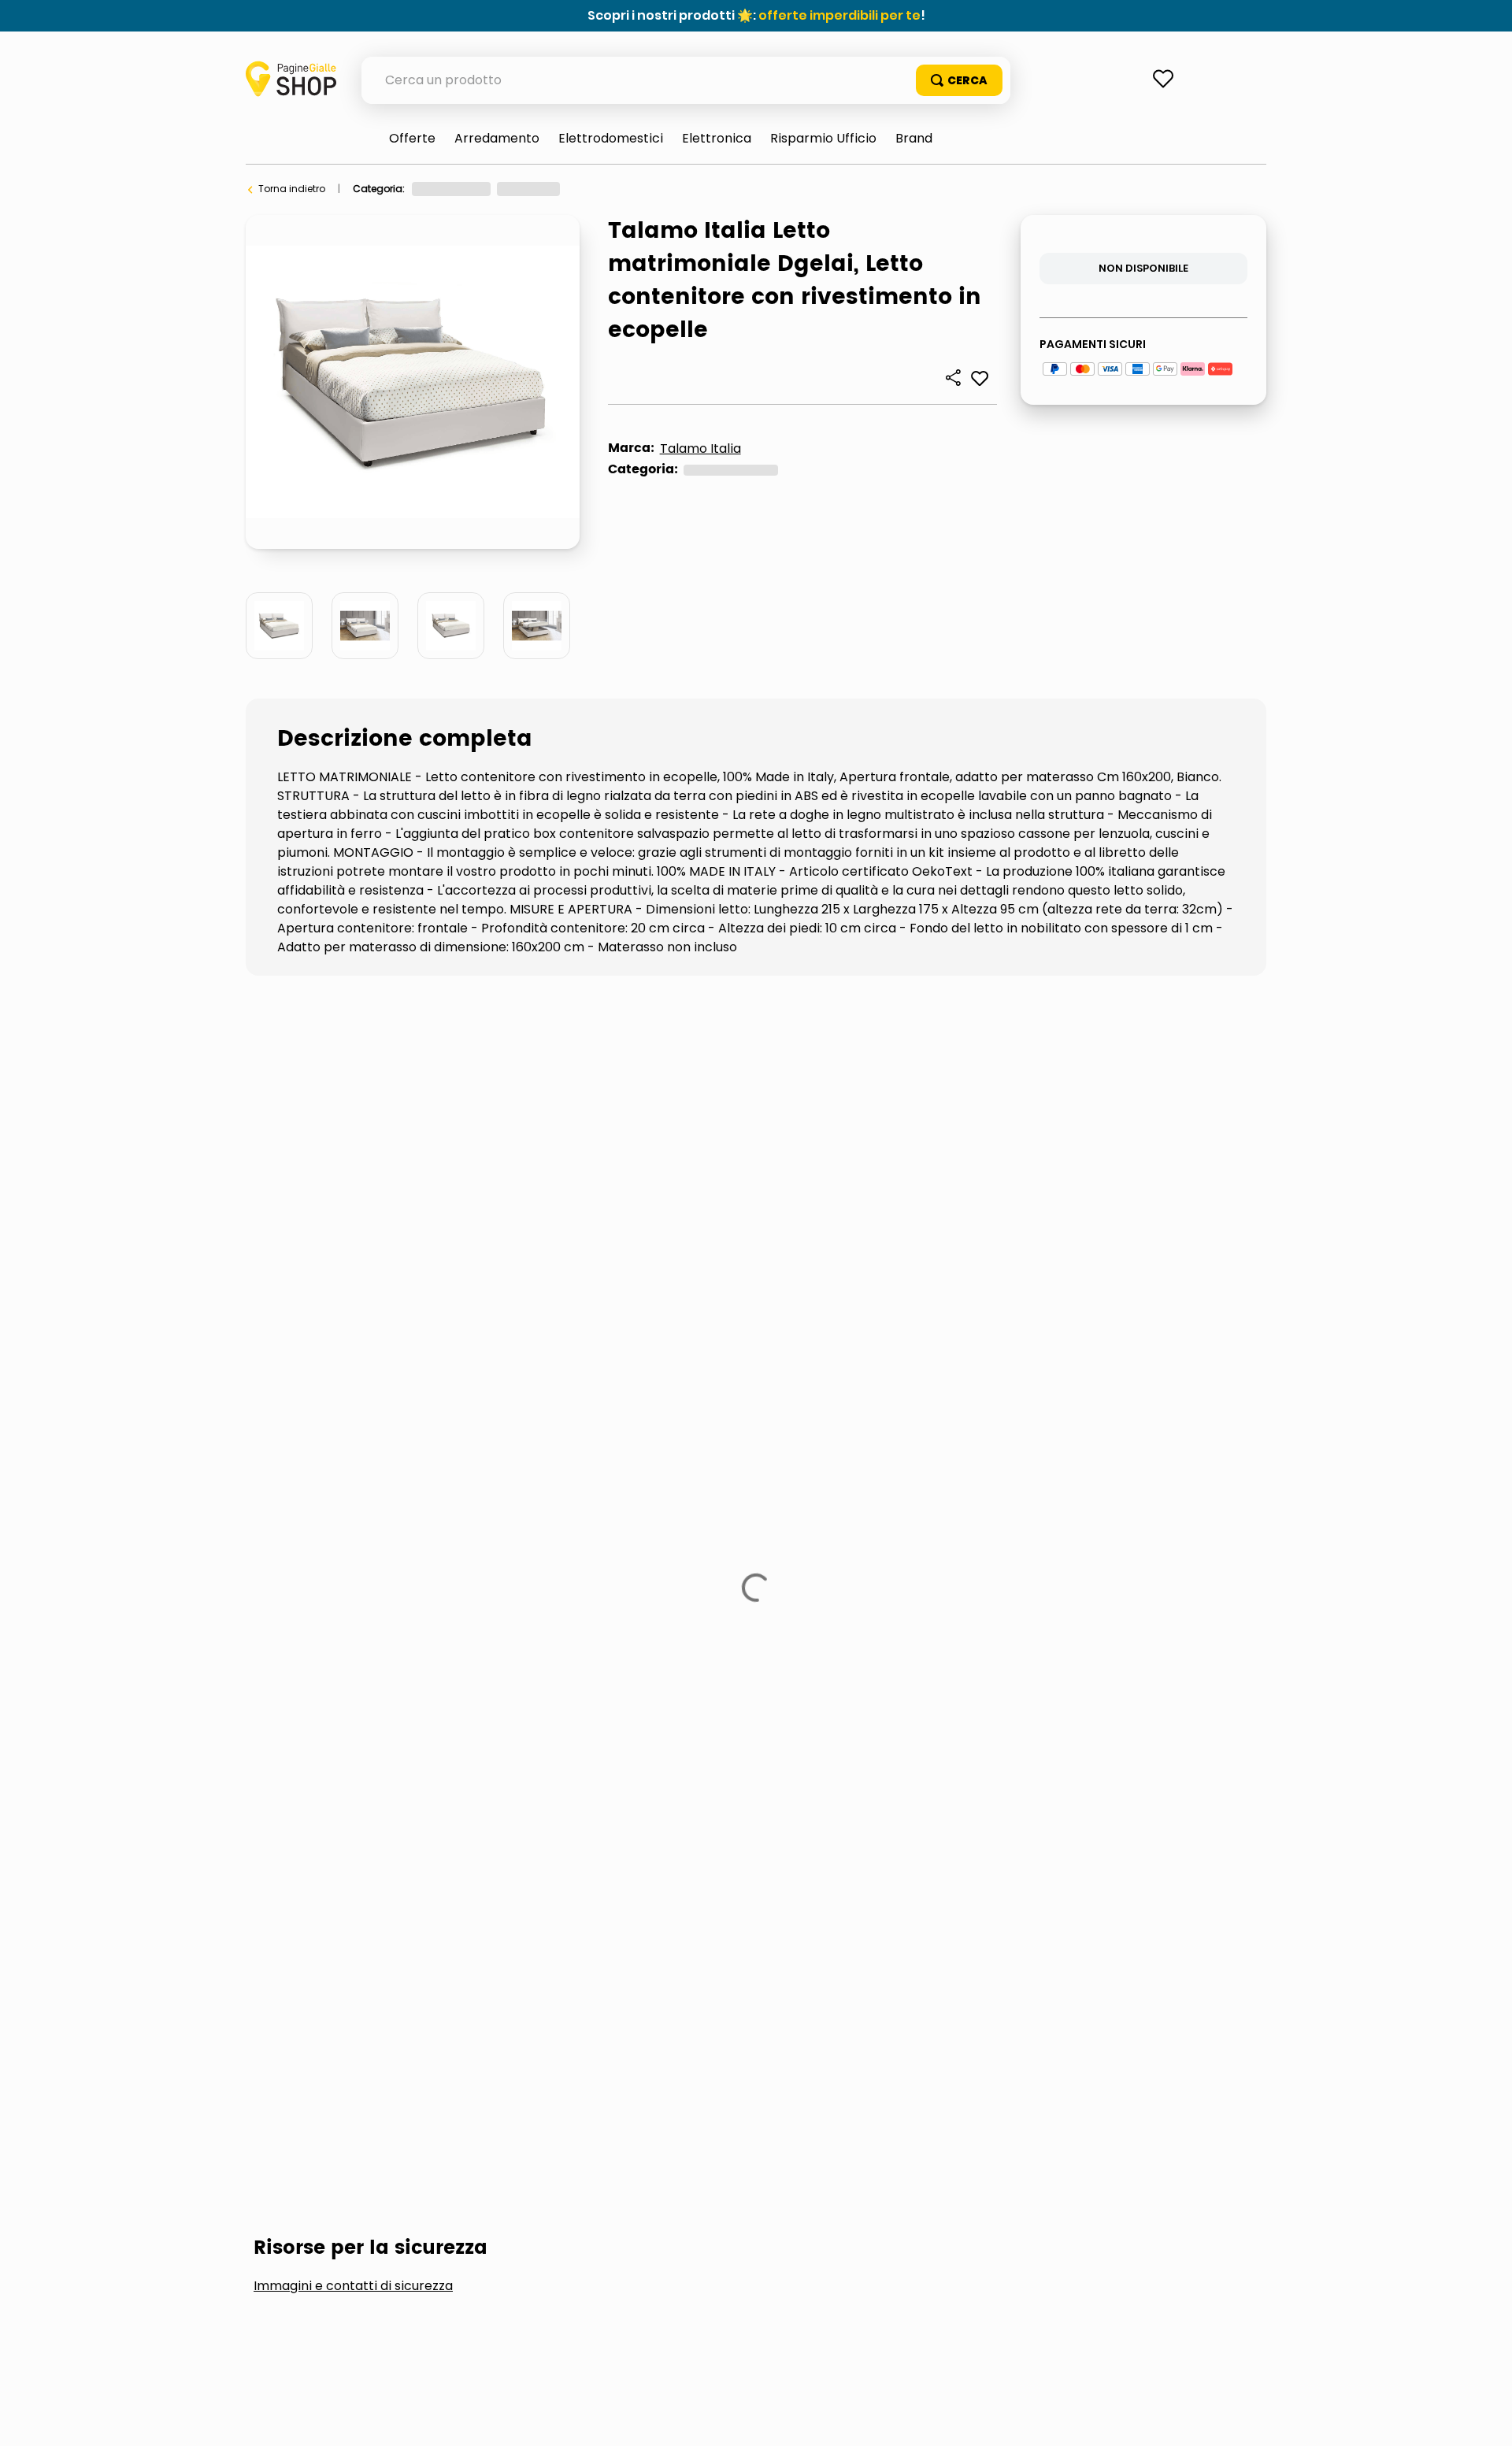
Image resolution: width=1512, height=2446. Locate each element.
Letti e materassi (615, 189)
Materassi (495, 1226)
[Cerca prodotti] (959, 80)
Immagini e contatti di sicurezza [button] (353, 1107)
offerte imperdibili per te (839, 15)
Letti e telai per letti (717, 189)
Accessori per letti (340, 1226)
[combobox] (686, 80)
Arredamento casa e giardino (484, 189)
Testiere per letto (646, 1226)
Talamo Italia (700, 448)
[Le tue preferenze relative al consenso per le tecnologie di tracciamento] (1484, 2418)
